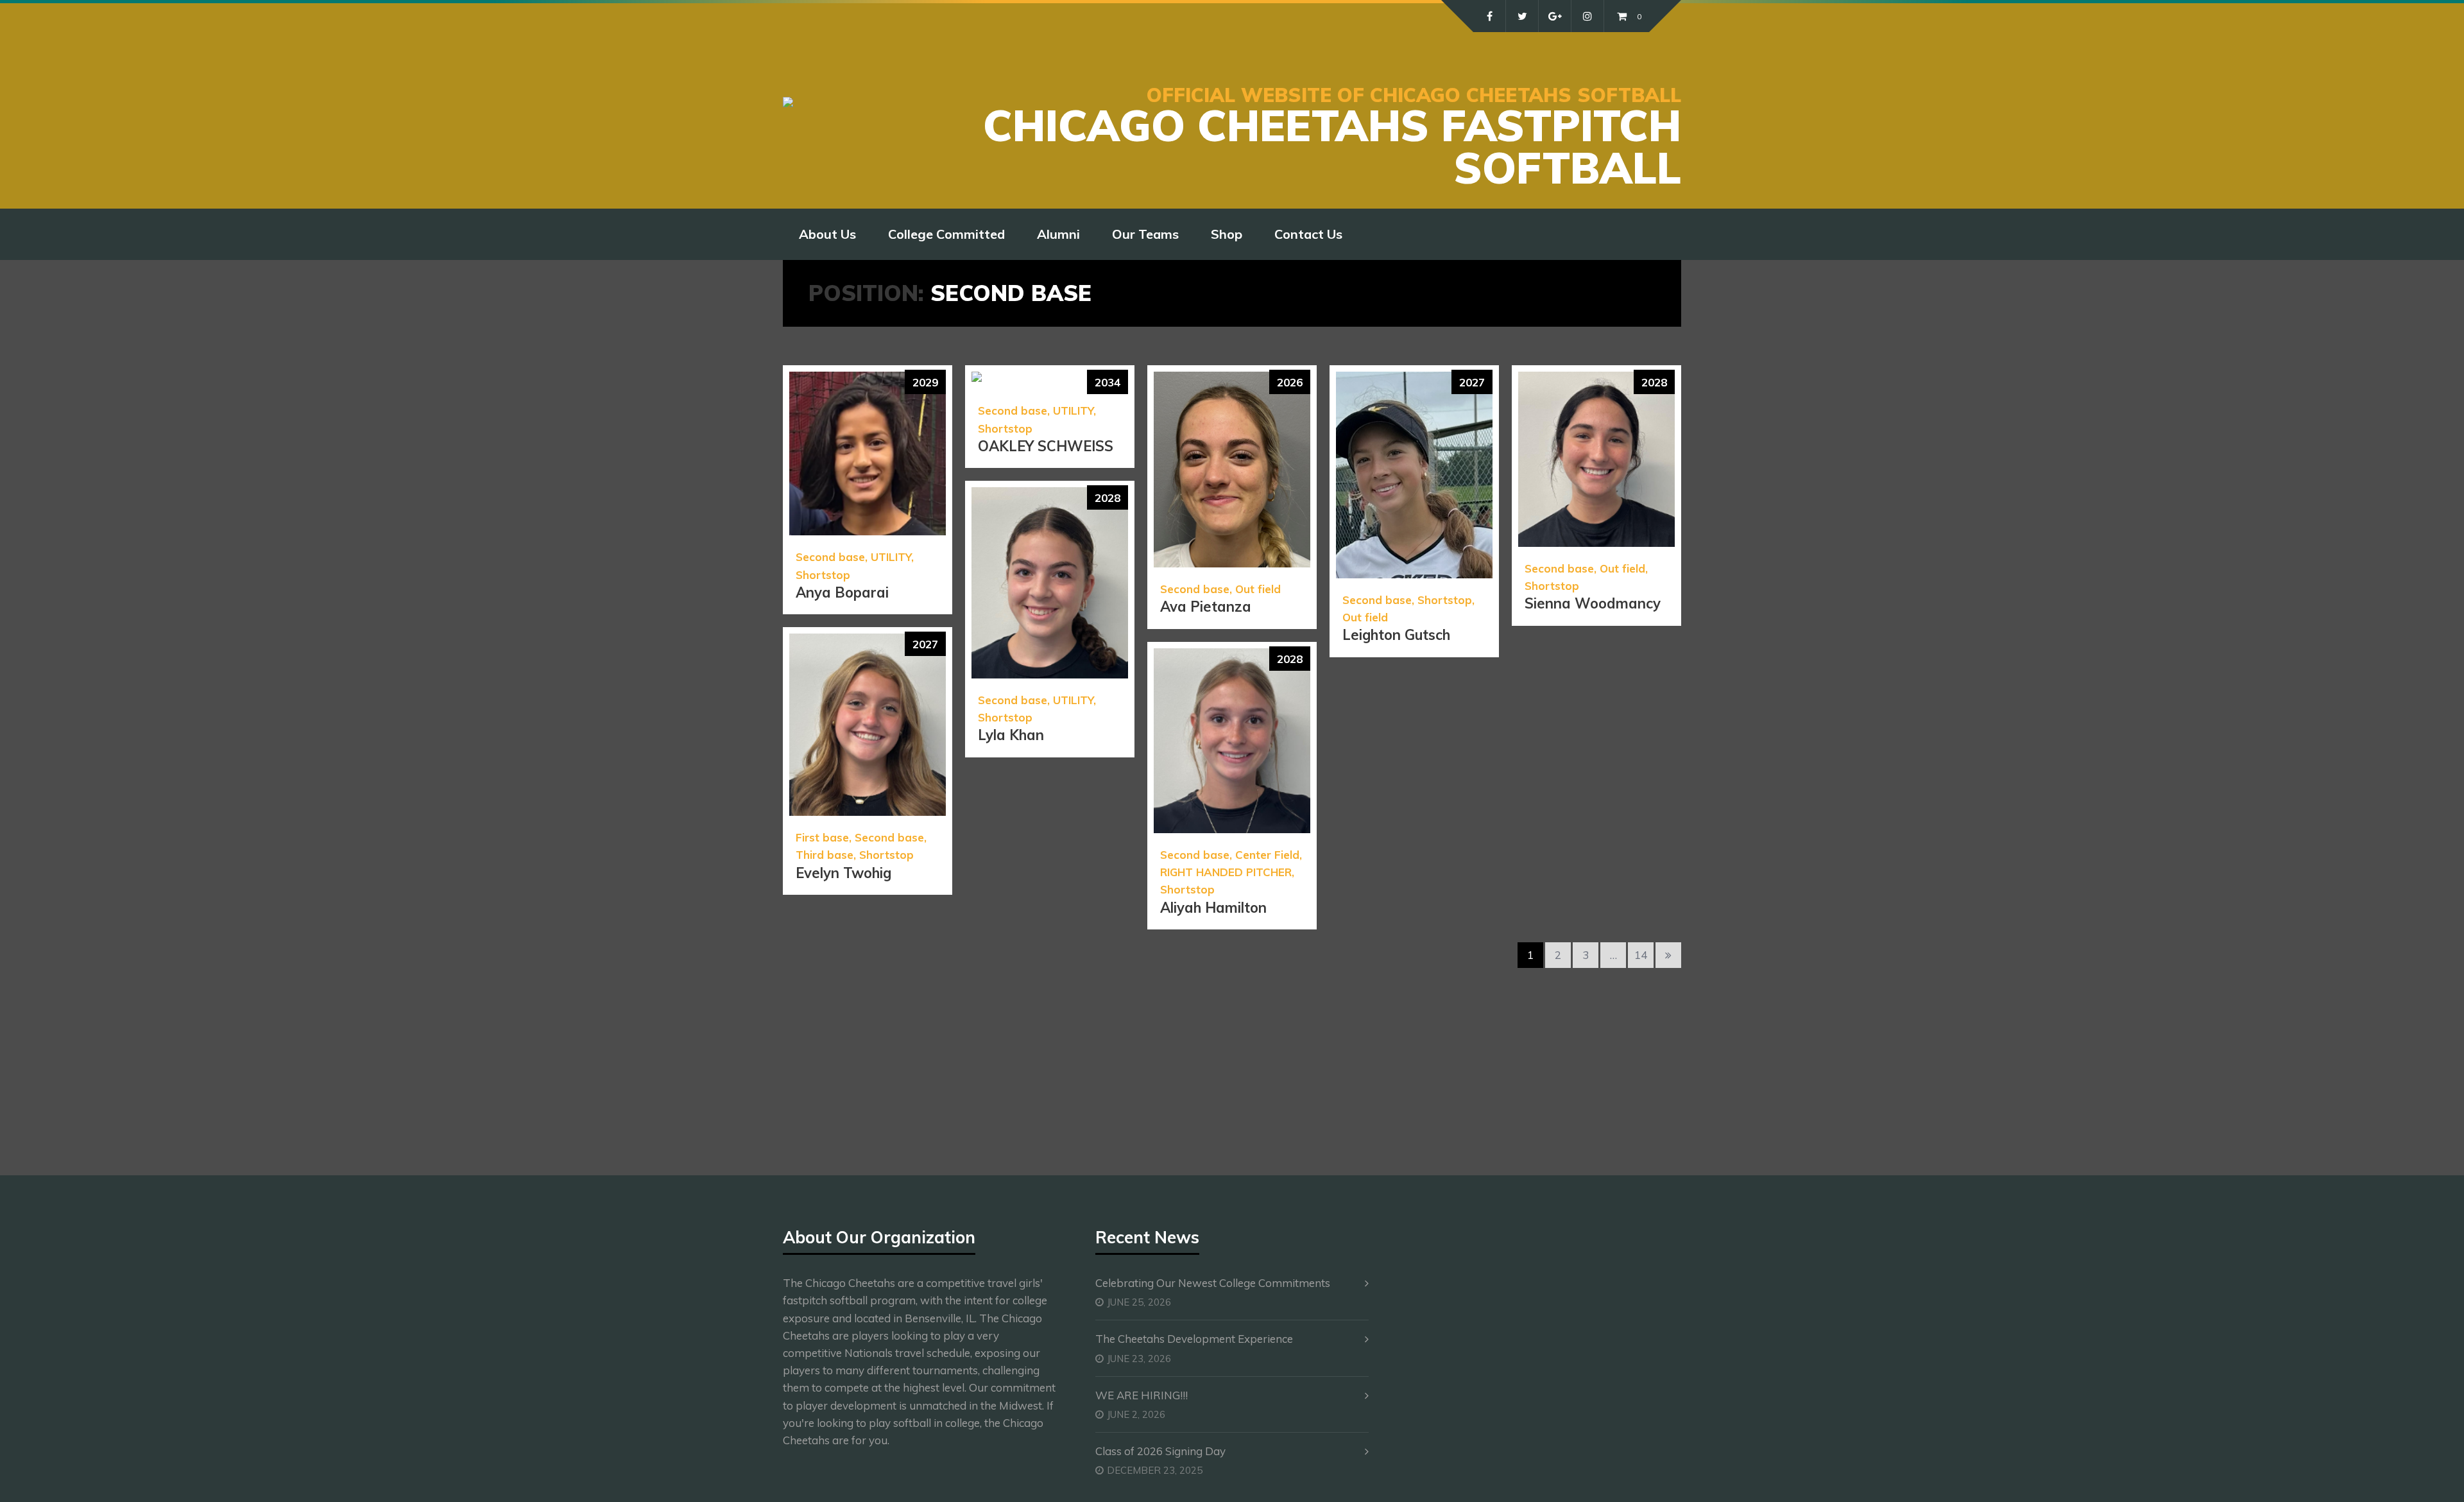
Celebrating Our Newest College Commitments (1213, 1283)
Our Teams (1145, 234)
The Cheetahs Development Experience (1194, 1339)
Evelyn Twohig (843, 873)
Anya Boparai (842, 592)
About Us (827, 234)
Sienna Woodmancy (1593, 603)
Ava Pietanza (1206, 607)
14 (1641, 955)
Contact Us (1308, 234)
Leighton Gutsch (1396, 635)
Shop (1227, 234)
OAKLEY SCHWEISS (1046, 446)
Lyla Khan (1011, 735)
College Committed (946, 234)
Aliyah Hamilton (1213, 908)
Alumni (1058, 234)
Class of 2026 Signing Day (1160, 1451)
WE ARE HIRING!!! (1142, 1395)
